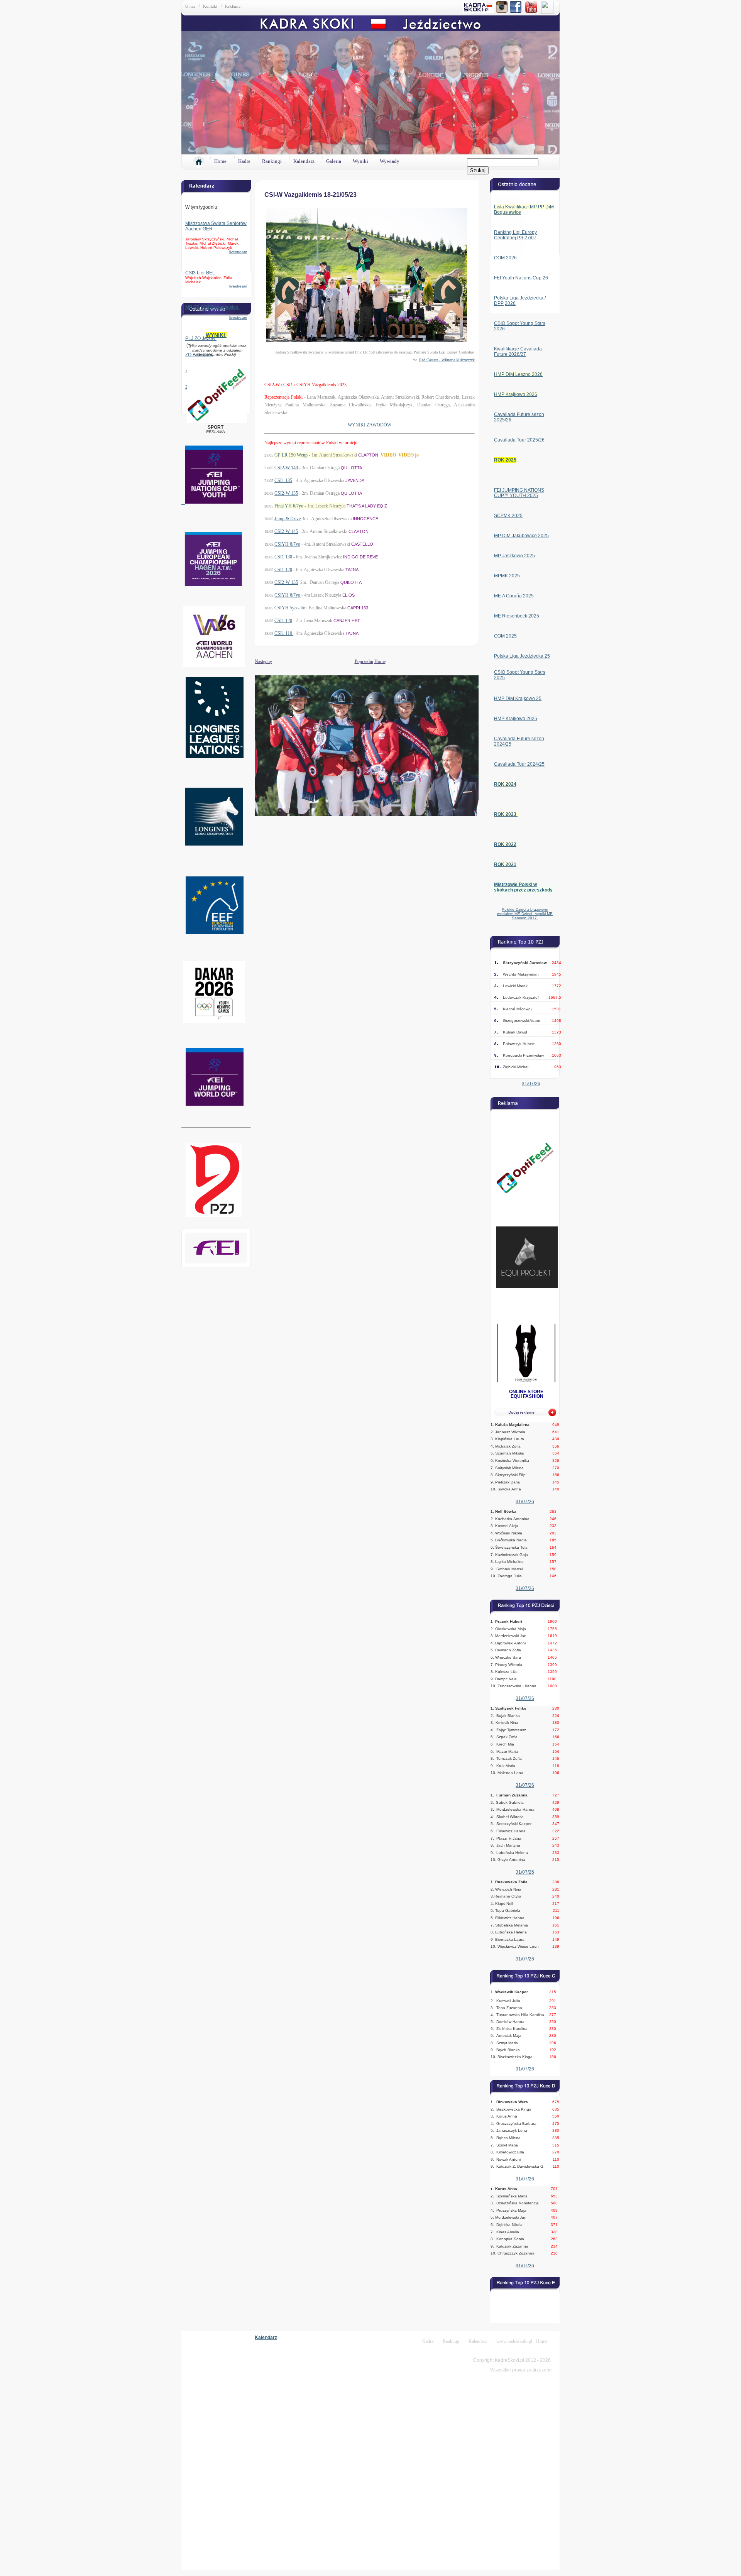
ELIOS (349, 595)
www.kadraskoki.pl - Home (522, 2341)
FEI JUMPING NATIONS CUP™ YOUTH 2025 (519, 493)
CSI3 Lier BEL (201, 273)
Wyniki (360, 161)
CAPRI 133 (358, 608)
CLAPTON (368, 455)
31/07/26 (531, 1084)
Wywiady (390, 161)
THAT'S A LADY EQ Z (367, 506)
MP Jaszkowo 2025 (514, 556)
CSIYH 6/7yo (287, 544)
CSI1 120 (283, 570)
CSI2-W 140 (286, 468)
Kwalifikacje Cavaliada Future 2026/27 (518, 352)
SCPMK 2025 (508, 516)
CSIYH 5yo (286, 608)
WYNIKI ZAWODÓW (370, 425)
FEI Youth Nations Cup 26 (521, 278)
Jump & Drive (288, 519)
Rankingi (272, 161)
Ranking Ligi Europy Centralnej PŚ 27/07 (515, 235)
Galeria (334, 161)
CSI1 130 (283, 557)
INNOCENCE (365, 519)
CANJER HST (347, 621)
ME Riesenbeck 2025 (517, 616)
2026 (510, 303)
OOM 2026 (505, 258)
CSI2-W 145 (286, 531)
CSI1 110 (284, 633)
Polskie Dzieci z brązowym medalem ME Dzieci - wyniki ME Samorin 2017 (525, 914)
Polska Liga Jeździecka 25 (522, 656)
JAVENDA (355, 480)
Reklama (233, 6)
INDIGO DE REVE (360, 557)
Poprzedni (364, 661)
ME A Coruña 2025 (514, 596)
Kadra (244, 161)
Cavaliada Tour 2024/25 (519, 764)
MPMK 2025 (507, 576)
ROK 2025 (505, 460)
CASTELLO (362, 544)
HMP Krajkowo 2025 (516, 719)
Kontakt (210, 6)
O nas (190, 6)
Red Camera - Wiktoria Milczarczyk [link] (447, 360)
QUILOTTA (351, 468)
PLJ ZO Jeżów (201, 338)
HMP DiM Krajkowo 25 (518, 699)
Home (220, 161)
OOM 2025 (505, 636)
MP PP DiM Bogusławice (212, 307)
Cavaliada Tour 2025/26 (519, 440)
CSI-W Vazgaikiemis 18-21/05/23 (310, 195)
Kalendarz (304, 161)
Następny (255, 661)
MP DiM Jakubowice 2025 (521, 536)
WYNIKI (216, 335)
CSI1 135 (283, 480)
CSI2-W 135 (286, 493)
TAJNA (352, 570)
